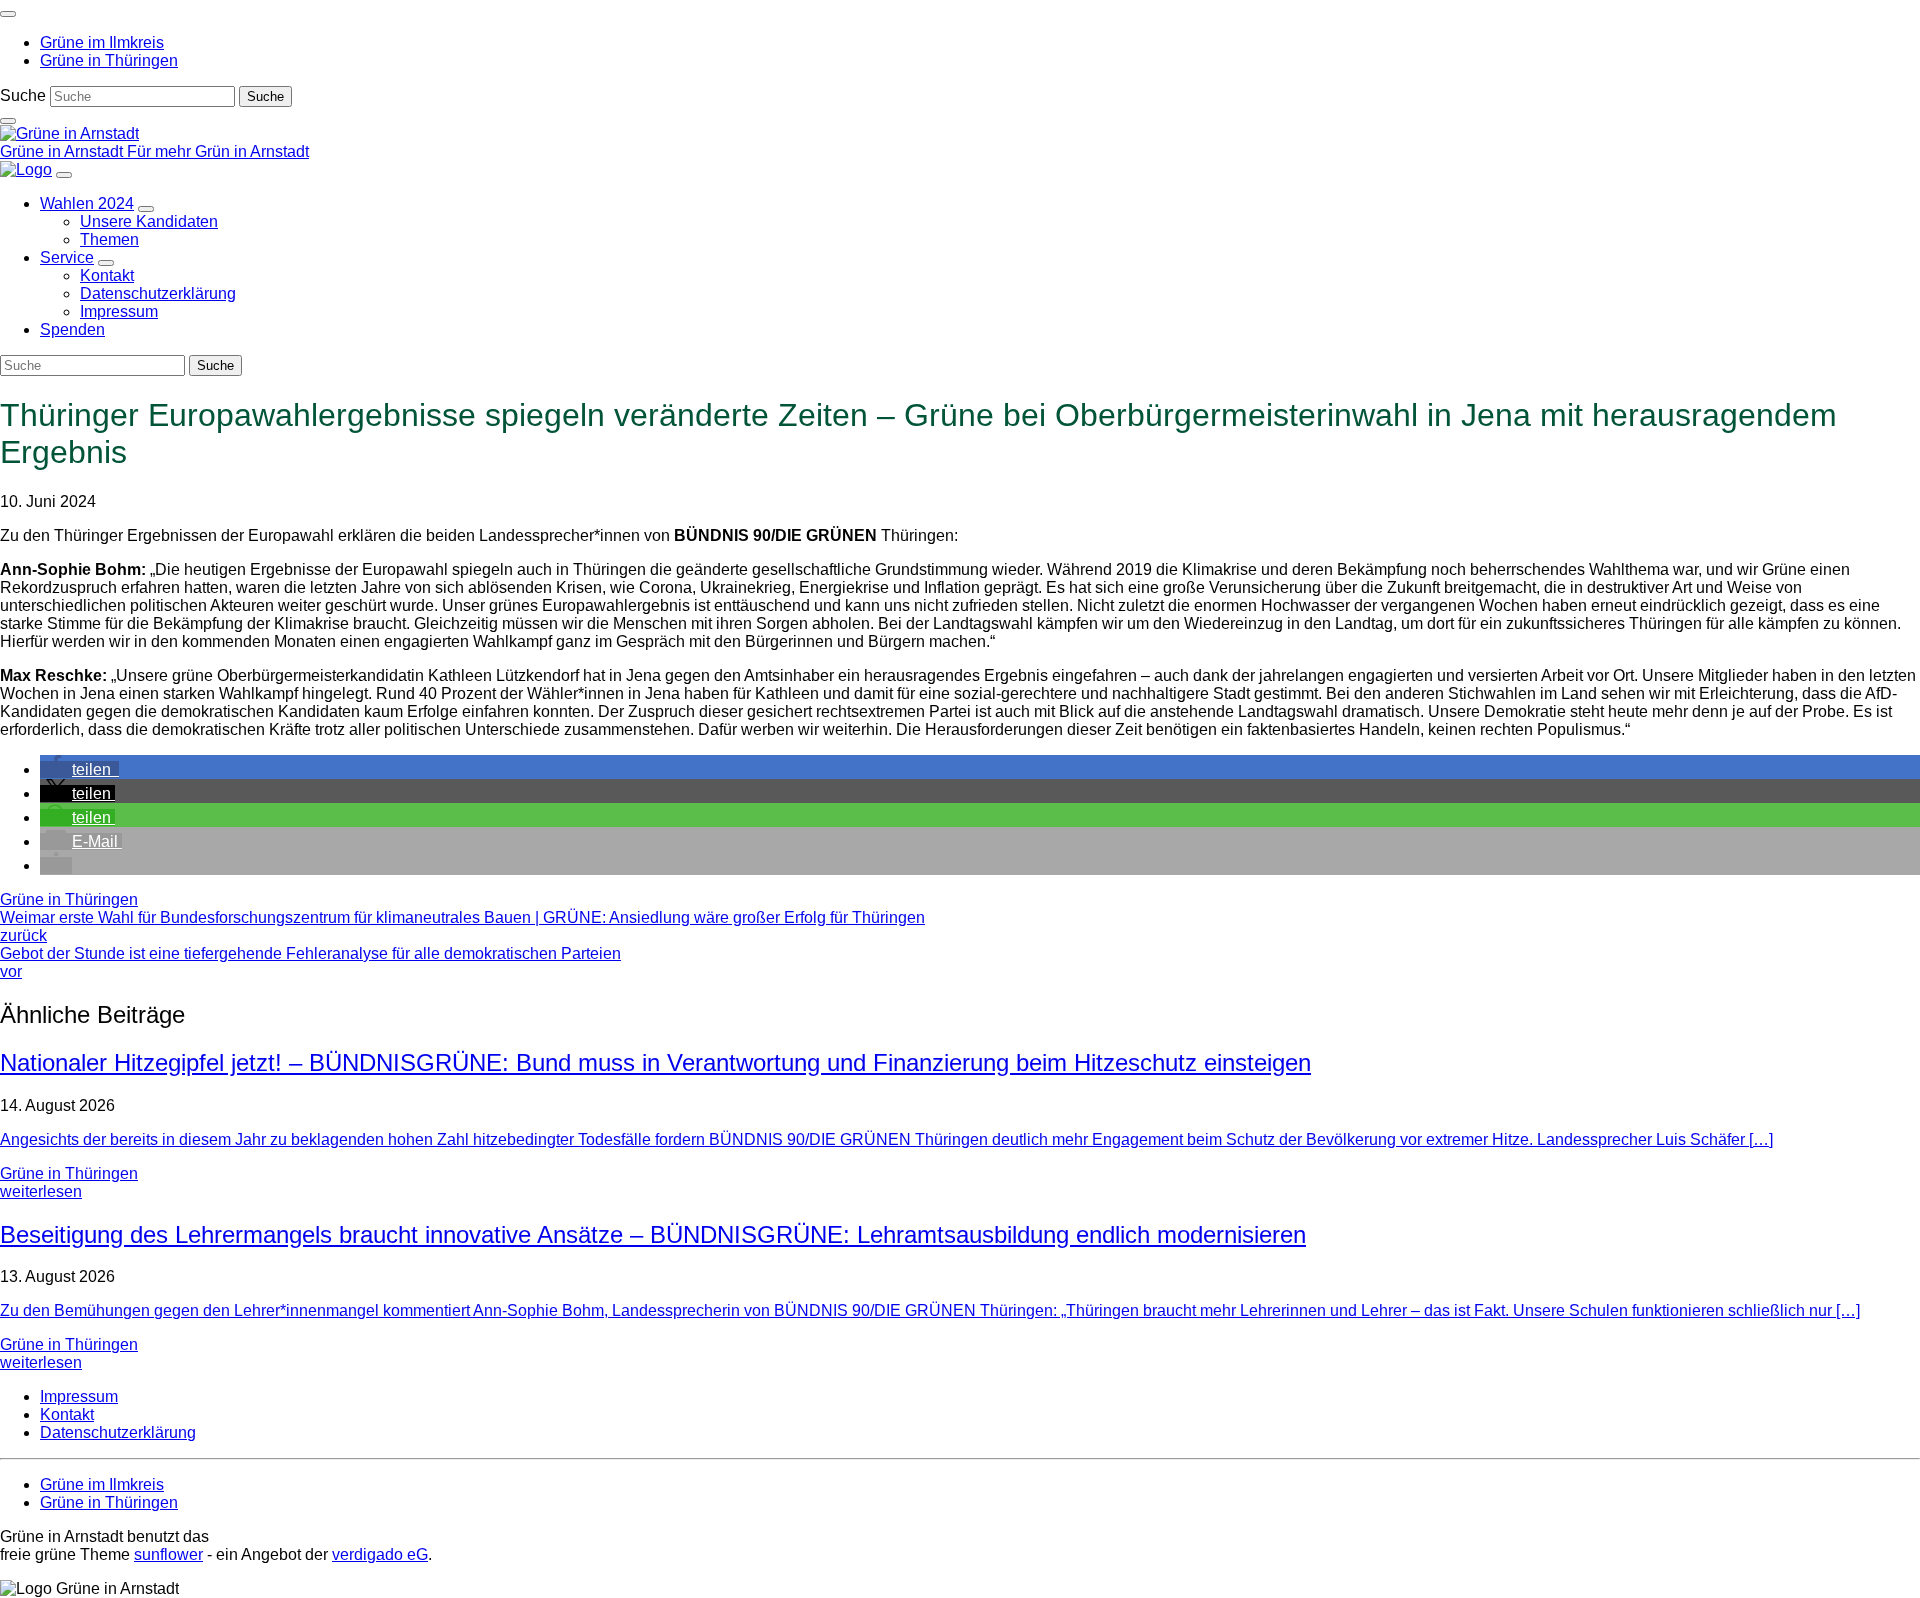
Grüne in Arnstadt (63, 151)
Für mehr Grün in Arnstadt (218, 151)
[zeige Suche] (8, 121)
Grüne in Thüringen (69, 899)
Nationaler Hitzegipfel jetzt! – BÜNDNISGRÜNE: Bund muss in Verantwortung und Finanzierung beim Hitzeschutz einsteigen (655, 1062)
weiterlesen (41, 1191)
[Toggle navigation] (8, 14)
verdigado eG (380, 1554)
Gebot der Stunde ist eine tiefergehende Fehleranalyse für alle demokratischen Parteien (310, 962)
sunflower (168, 1554)
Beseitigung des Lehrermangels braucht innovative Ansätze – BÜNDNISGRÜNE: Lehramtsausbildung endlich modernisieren (653, 1234)
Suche (23, 95)
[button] (79, 769)
